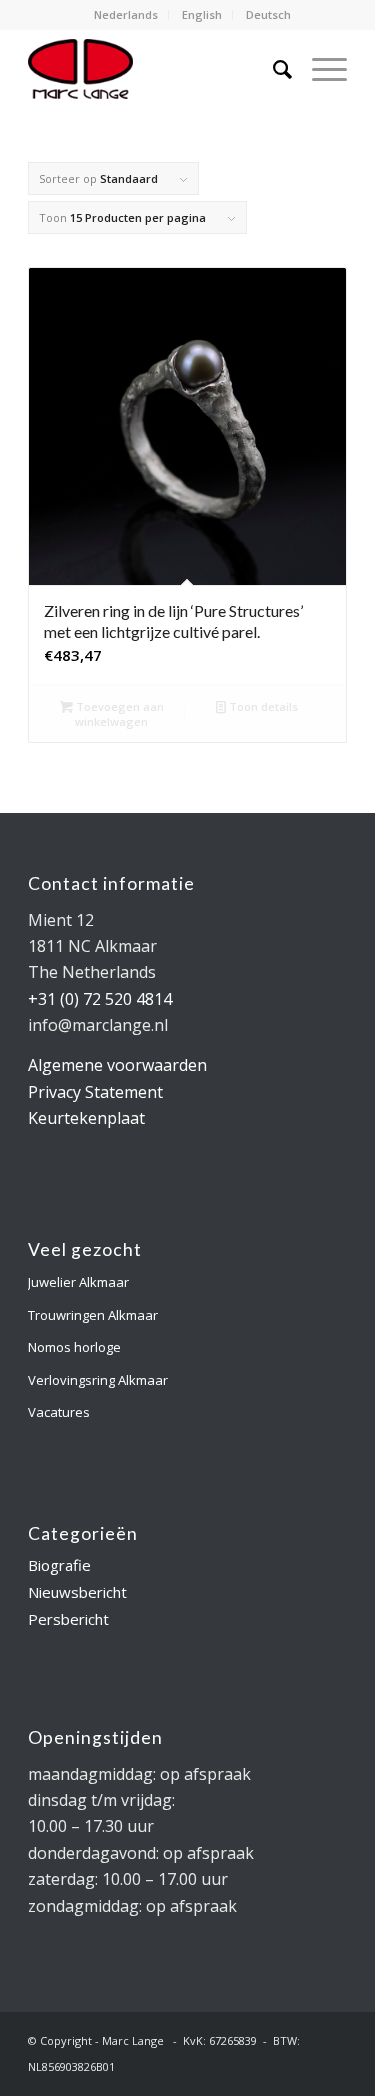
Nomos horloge (74, 1347)
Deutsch (268, 14)
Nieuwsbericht (77, 1592)
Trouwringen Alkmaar (93, 1315)
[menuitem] (126, 15)
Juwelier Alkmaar (78, 1282)
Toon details (262, 706)
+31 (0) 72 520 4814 (100, 999)
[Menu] (319, 69)
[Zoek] (272, 69)
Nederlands (126, 14)
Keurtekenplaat (86, 1118)
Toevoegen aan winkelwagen (118, 714)
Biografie (59, 1565)
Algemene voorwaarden (117, 1065)
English (202, 14)
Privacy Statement (95, 1092)
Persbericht (68, 1619)
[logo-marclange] (155, 69)
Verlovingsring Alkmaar (98, 1380)
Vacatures (59, 1412)
